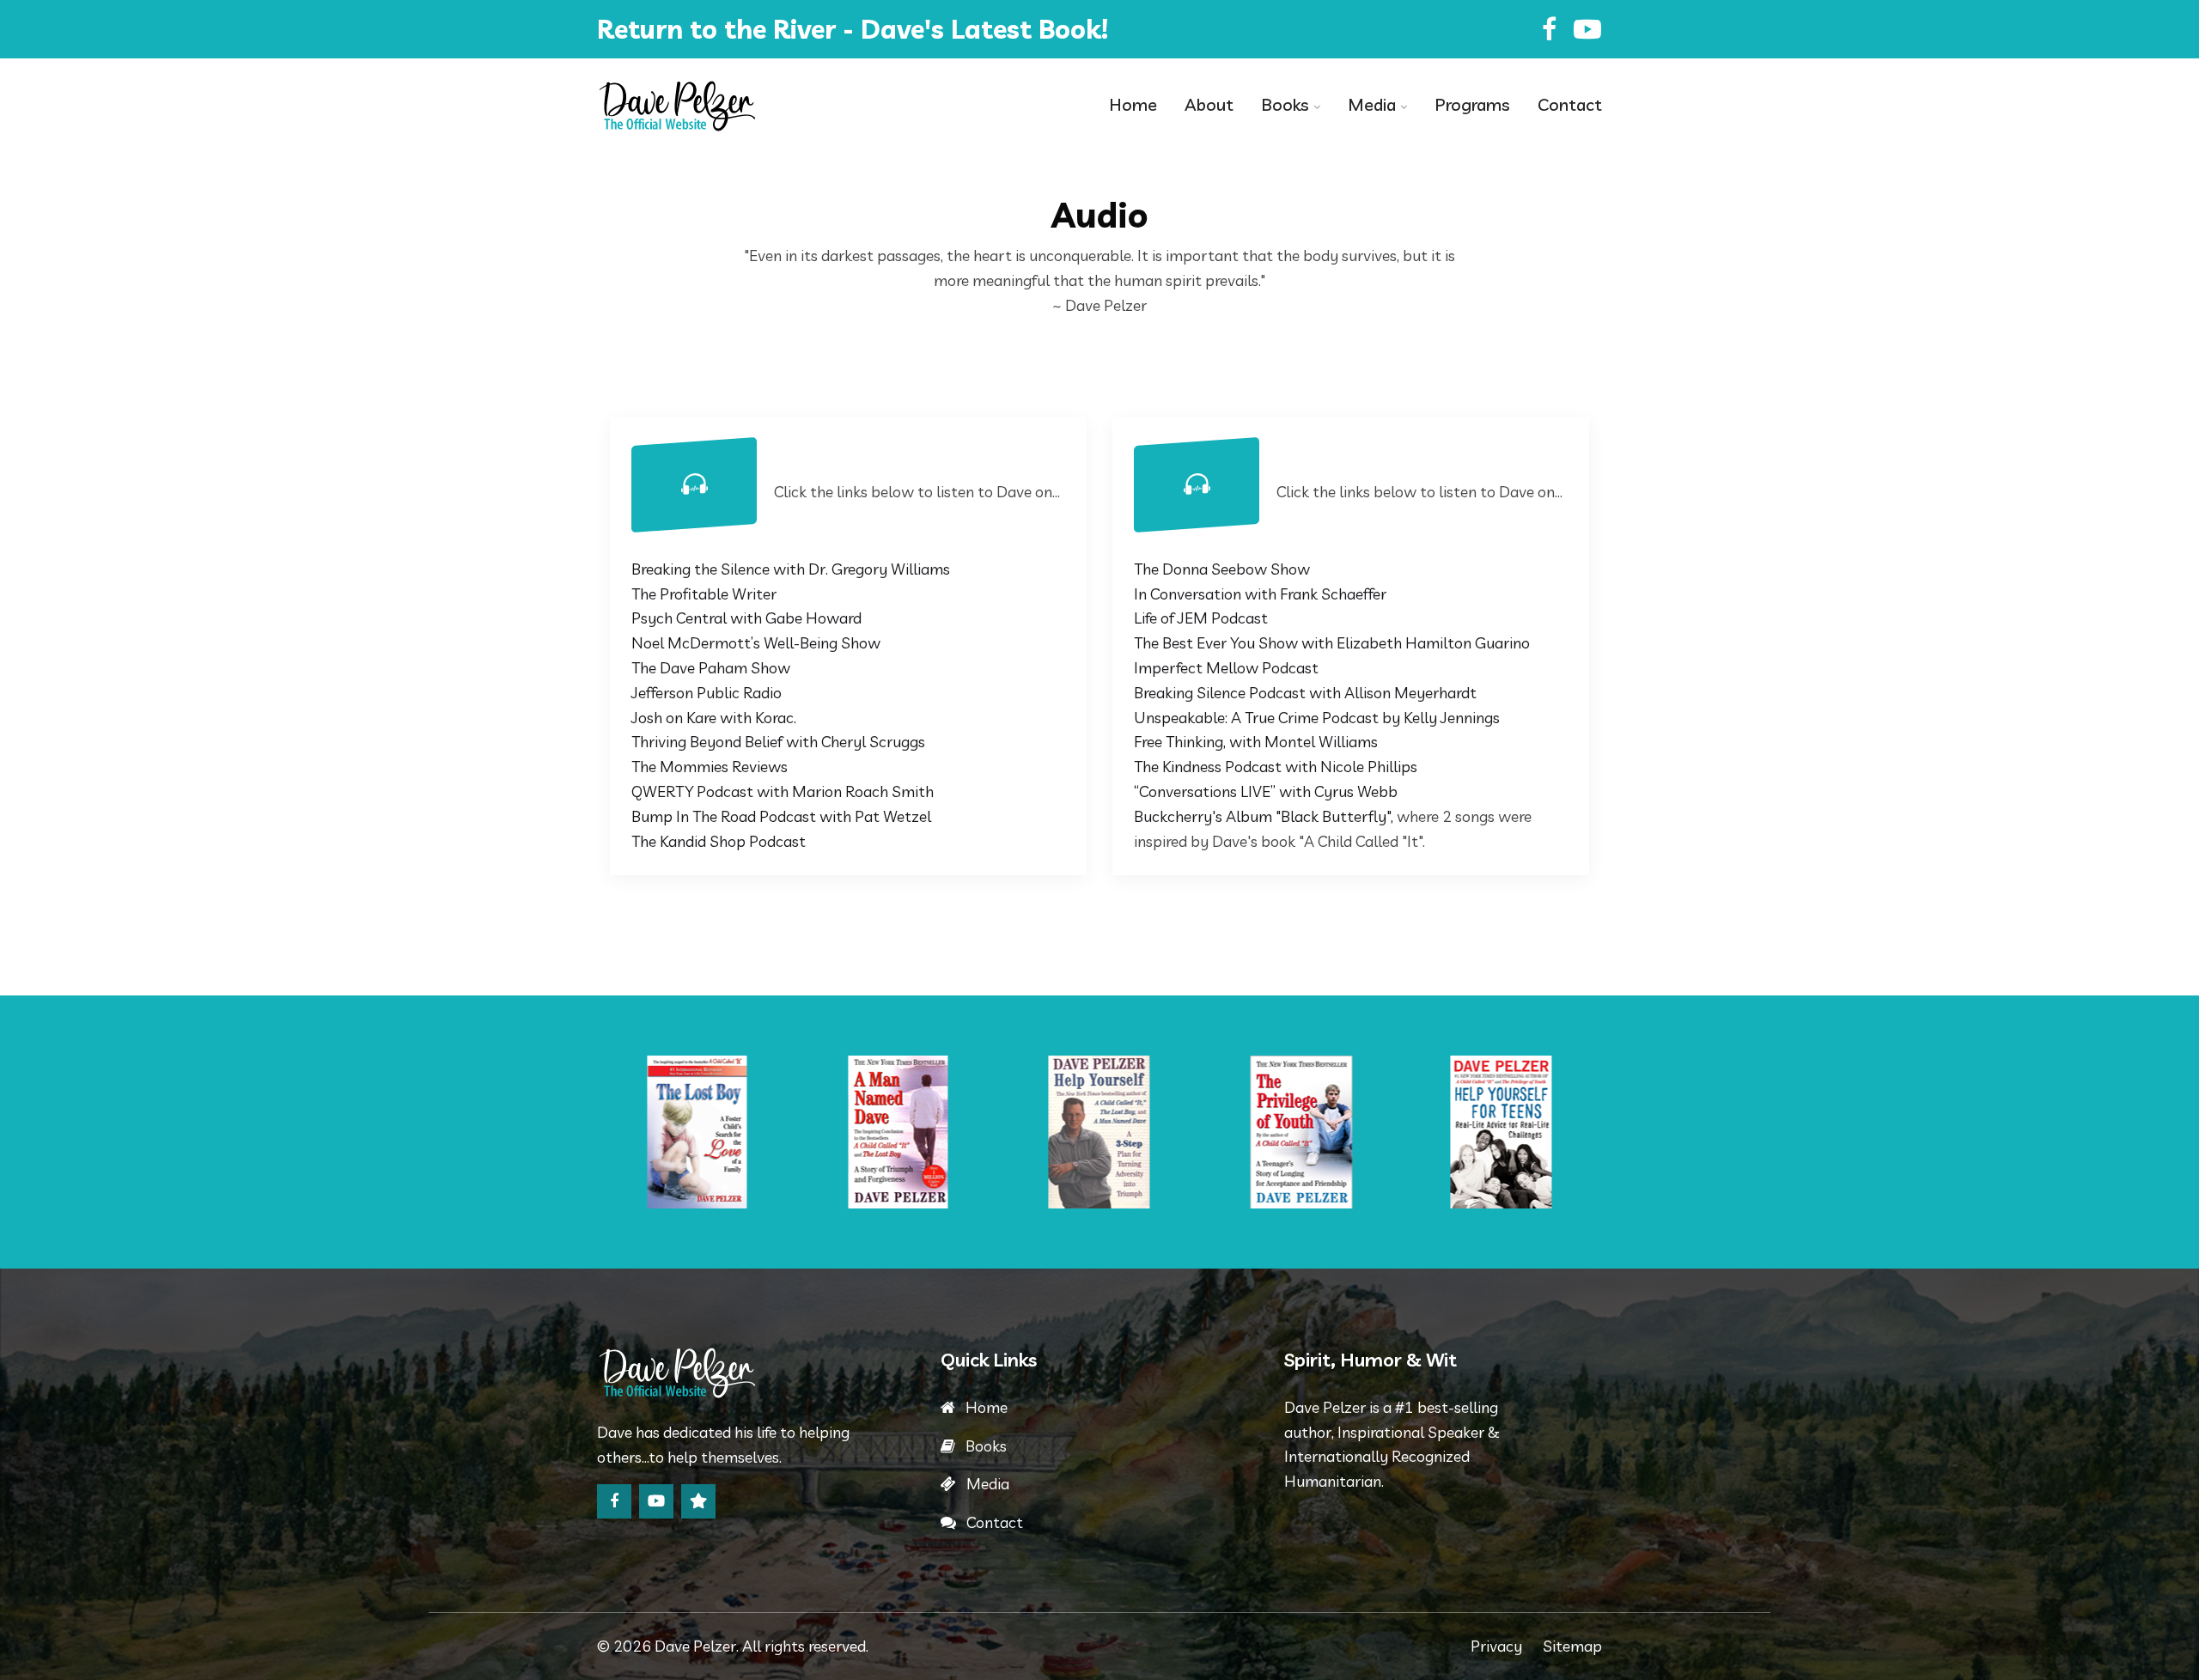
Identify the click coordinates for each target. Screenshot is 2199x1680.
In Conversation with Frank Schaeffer (1260, 594)
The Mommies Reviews (710, 767)
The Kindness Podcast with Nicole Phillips (1276, 767)
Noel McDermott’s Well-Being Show (756, 643)
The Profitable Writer (704, 594)
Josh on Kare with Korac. (714, 718)
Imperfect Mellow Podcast (1226, 668)
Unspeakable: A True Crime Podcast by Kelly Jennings (1317, 718)
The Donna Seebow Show (1222, 569)
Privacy (1496, 1646)
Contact (1570, 104)
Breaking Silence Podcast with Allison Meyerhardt (1305, 693)
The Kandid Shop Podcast (719, 841)
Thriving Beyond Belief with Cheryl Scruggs (778, 742)
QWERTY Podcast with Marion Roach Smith (783, 791)
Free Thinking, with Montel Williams (1256, 742)
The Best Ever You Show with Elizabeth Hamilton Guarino (1332, 643)
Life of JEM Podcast (1201, 618)
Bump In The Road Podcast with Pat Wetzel (781, 816)
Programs (1472, 104)
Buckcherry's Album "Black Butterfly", (1264, 816)
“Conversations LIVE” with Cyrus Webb (1266, 791)
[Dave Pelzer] (713, 106)
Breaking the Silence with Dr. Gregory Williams (791, 569)
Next (1591, 1132)
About (1209, 104)
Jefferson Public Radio (707, 693)
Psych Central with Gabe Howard (746, 618)
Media (1372, 104)
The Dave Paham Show (711, 668)
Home (1133, 104)
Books (1285, 104)
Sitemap (1572, 1646)
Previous (608, 1132)
